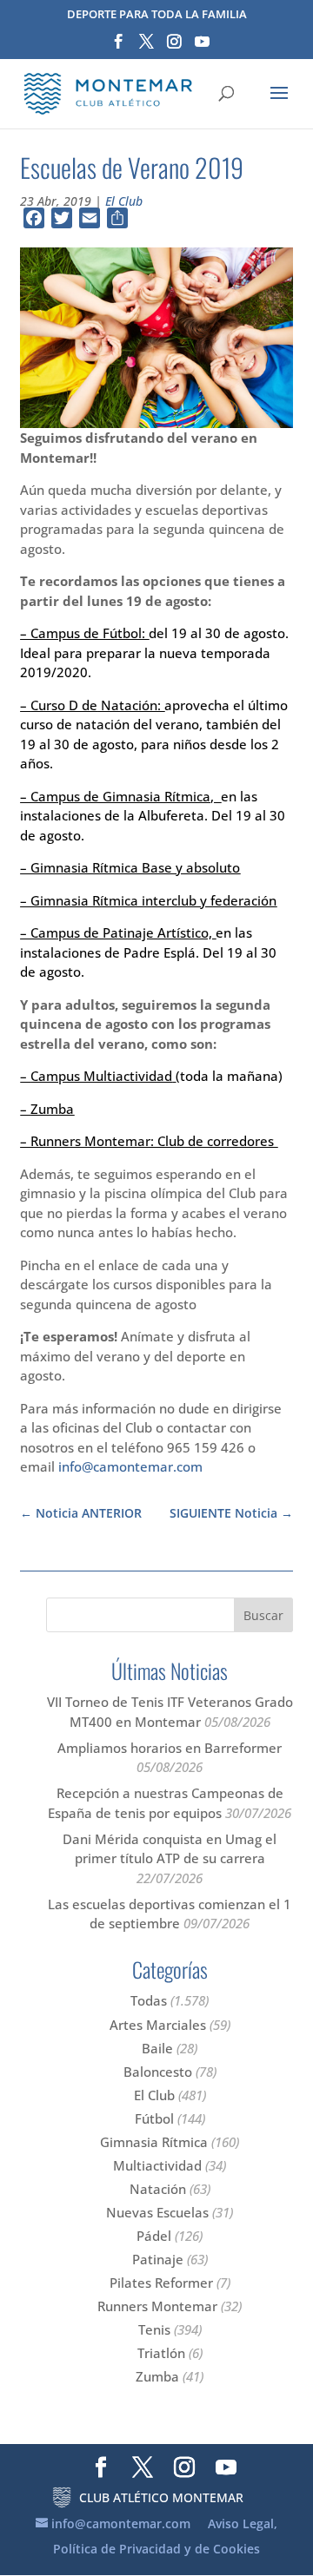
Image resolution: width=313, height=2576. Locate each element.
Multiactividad (157, 2165)
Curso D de (64, 705)
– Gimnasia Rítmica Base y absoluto (130, 867)
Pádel (154, 2236)
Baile (157, 2048)
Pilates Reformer (161, 2283)
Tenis (154, 2329)
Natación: (131, 705)
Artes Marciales (158, 2025)
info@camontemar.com (130, 1466)
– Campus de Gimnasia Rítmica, (120, 796)
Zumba (52, 1109)
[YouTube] (202, 47)
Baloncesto (158, 2072)
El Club (124, 201)
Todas (149, 2000)
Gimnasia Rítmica (154, 2142)
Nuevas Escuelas (157, 2212)
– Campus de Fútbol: (84, 633)
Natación (158, 2189)
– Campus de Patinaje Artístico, (118, 932)
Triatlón (161, 2353)
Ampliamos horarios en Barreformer (170, 1748)
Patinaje (158, 2259)
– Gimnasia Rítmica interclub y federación (148, 900)
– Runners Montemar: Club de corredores (149, 1141)
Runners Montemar (157, 2306)
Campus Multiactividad (101, 1076)
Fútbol (154, 2118)
